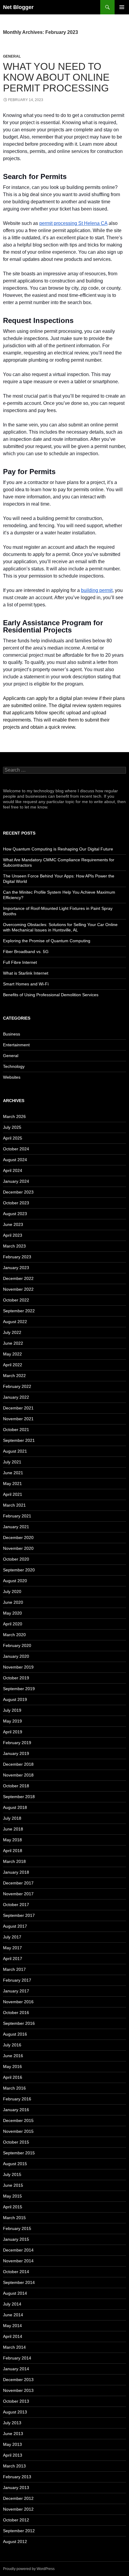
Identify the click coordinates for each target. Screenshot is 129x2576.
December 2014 (18, 2250)
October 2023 (16, 1203)
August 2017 (15, 1926)
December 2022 (18, 1278)
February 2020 (17, 1645)
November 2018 (18, 1775)
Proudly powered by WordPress (29, 2569)
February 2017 (17, 1980)
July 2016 (12, 2045)
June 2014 (13, 2315)
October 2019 (16, 1678)
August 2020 (15, 1581)
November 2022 (18, 1289)
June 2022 (13, 1343)
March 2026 (14, 1116)
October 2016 (16, 2013)
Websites (12, 1077)
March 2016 (14, 2088)
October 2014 (16, 2272)
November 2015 (18, 2131)
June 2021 (13, 1473)
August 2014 (15, 2293)
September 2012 (19, 2531)
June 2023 (13, 1224)
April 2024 (13, 1170)
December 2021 (18, 1408)
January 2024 (16, 1181)
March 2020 (14, 1635)
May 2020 (12, 1613)
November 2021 (18, 1419)
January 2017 (16, 1991)
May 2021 (12, 1484)
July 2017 (12, 1937)
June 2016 (13, 2056)
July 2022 (12, 1332)
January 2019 (16, 1753)
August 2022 (15, 1322)
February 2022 (17, 1386)
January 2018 (16, 1872)
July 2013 (12, 2423)
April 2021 (13, 1494)
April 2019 (13, 1732)
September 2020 (19, 1570)
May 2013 (12, 2444)
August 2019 (15, 1699)
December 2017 (18, 1883)
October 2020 (16, 1559)
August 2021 (15, 1451)
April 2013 (13, 2455)
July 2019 (12, 1710)
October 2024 (16, 1149)
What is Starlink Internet (26, 973)
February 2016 (17, 2099)
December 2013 (18, 2380)
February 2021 (17, 1516)
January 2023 (16, 1268)
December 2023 (18, 1192)
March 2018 (14, 1861)
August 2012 (15, 2542)
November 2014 (18, 2261)
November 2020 (18, 1548)
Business (12, 1034)
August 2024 (15, 1160)
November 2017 (18, 1894)
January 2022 (16, 1397)
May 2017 (12, 1948)
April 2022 (13, 1365)
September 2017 (19, 1915)
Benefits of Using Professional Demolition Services (51, 995)
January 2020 (16, 1656)
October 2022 (16, 1300)
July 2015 (12, 2174)
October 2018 (16, 1786)
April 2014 (13, 2336)
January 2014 (16, 2369)
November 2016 (18, 2002)
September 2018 (19, 1797)
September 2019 (19, 1689)
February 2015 (17, 2228)
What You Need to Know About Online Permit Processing (56, 77)
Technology (14, 1066)
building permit (97, 590)
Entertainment (16, 1045)
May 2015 (12, 2196)
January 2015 (16, 2239)
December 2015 (18, 2120)
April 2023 (13, 1235)
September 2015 (19, 2153)
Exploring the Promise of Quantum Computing (47, 941)
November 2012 (18, 2509)
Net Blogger (18, 7)
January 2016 (16, 2110)
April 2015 (13, 2207)
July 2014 (12, 2304)
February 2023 (17, 1257)
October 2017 (16, 1905)
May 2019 (12, 1721)
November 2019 (18, 1667)
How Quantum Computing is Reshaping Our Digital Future (58, 849)
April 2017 (13, 1959)
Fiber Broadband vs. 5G (26, 952)
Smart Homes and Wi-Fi (26, 984)
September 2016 (19, 2023)
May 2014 (12, 2326)
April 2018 (13, 1851)
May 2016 (12, 2066)
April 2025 (13, 1138)
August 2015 (15, 2164)
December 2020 (18, 1538)
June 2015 (13, 2185)
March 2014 (14, 2347)
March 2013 (14, 2466)
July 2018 (12, 1818)
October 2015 (16, 2142)
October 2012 (16, 2520)
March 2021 (14, 1505)
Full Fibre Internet (20, 962)
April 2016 (13, 2077)
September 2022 (19, 1311)
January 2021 (16, 1527)
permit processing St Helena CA (73, 223)
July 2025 (12, 1127)
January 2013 (16, 2488)
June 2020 (13, 1602)
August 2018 (15, 1807)
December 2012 (18, 2498)
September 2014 (19, 2282)
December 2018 (18, 1764)
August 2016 (15, 2034)
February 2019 (17, 1743)
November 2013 (18, 2390)
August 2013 (15, 2412)
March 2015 (14, 2218)
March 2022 (14, 1376)
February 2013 (17, 2477)
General (12, 56)
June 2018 (13, 1829)
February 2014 (17, 2358)
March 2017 (14, 1969)
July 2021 (12, 1462)
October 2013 (16, 2401)
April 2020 (13, 1624)
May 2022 (12, 1354)
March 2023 (14, 1246)
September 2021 (19, 1440)
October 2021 (16, 1430)
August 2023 (15, 1214)
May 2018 (12, 1840)
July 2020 (12, 1591)
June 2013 (13, 2434)
